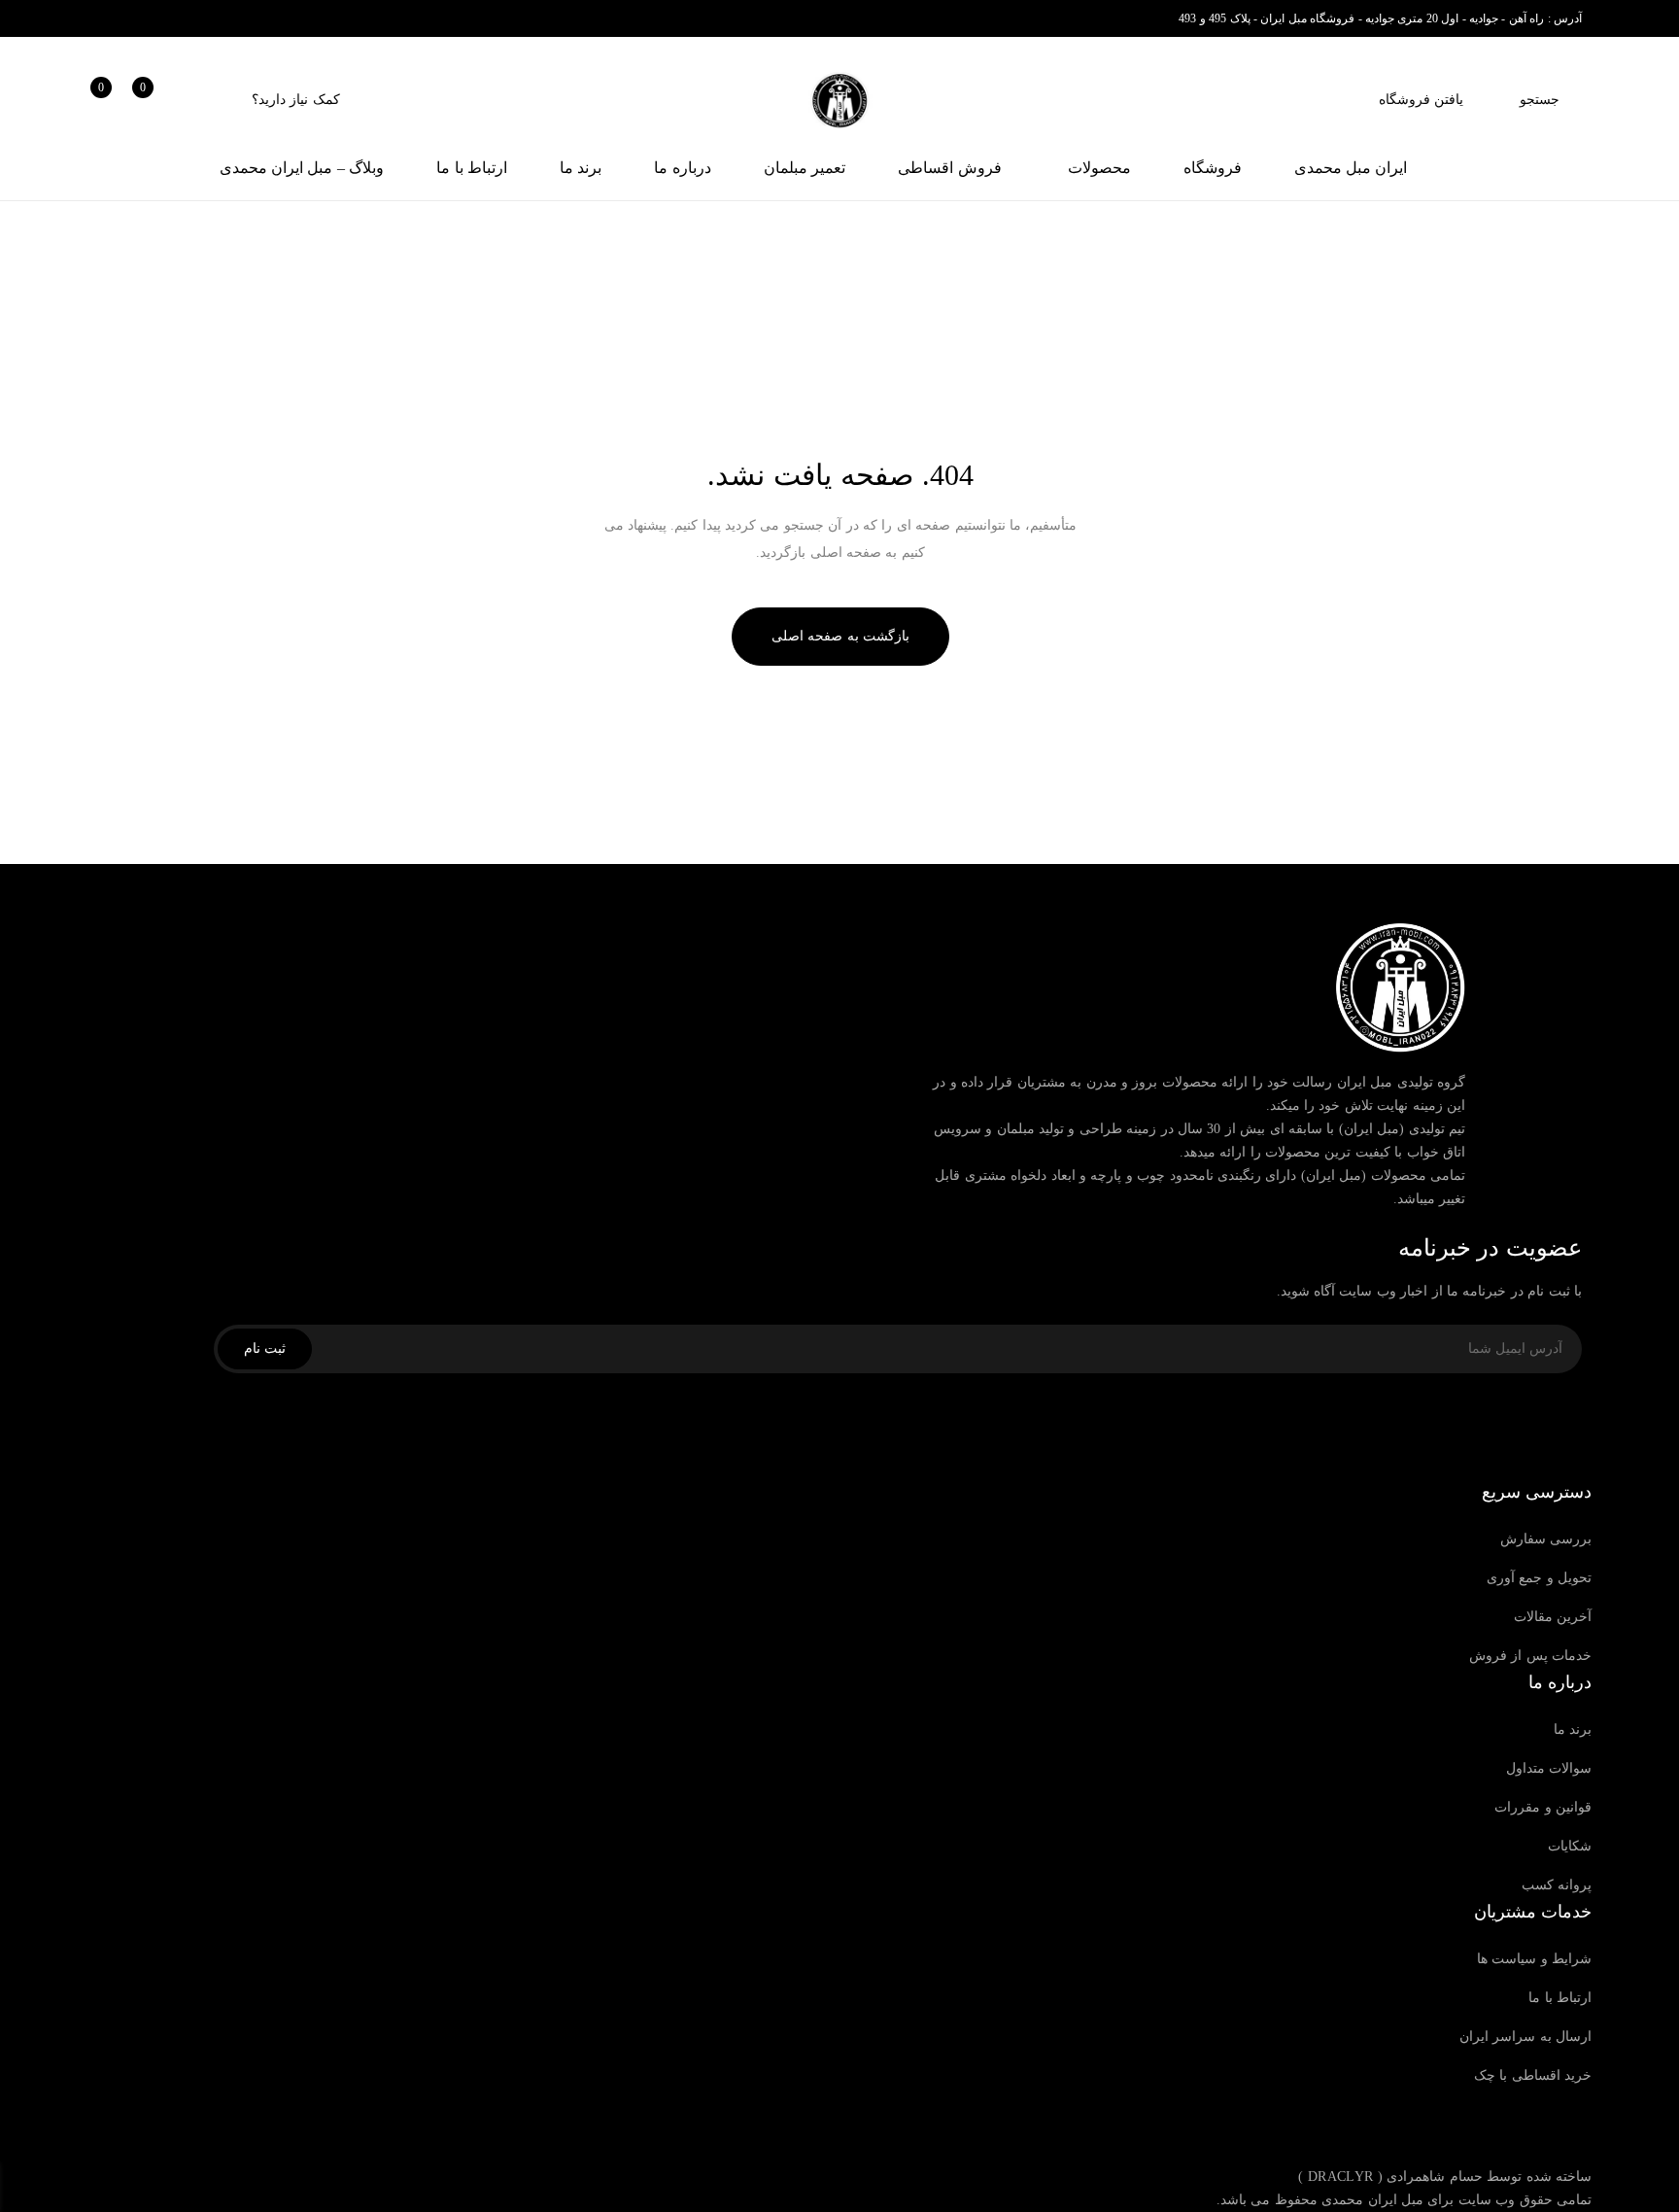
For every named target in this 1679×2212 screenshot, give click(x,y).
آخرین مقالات (1553, 1617)
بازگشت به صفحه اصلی (840, 636)
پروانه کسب (1557, 1885)
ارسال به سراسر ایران (1525, 2037)
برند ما (1573, 1729)
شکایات (1570, 1846)
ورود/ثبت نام (198, 100)
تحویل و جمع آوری (1539, 1578)
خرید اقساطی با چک (1533, 2075)
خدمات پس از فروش (1530, 1656)
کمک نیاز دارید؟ (296, 100)
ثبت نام (265, 1348)
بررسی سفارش (1546, 1539)
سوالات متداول (1549, 1768)
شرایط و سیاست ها (1534, 1959)
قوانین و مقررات (1543, 1807)
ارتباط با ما (1560, 1998)
